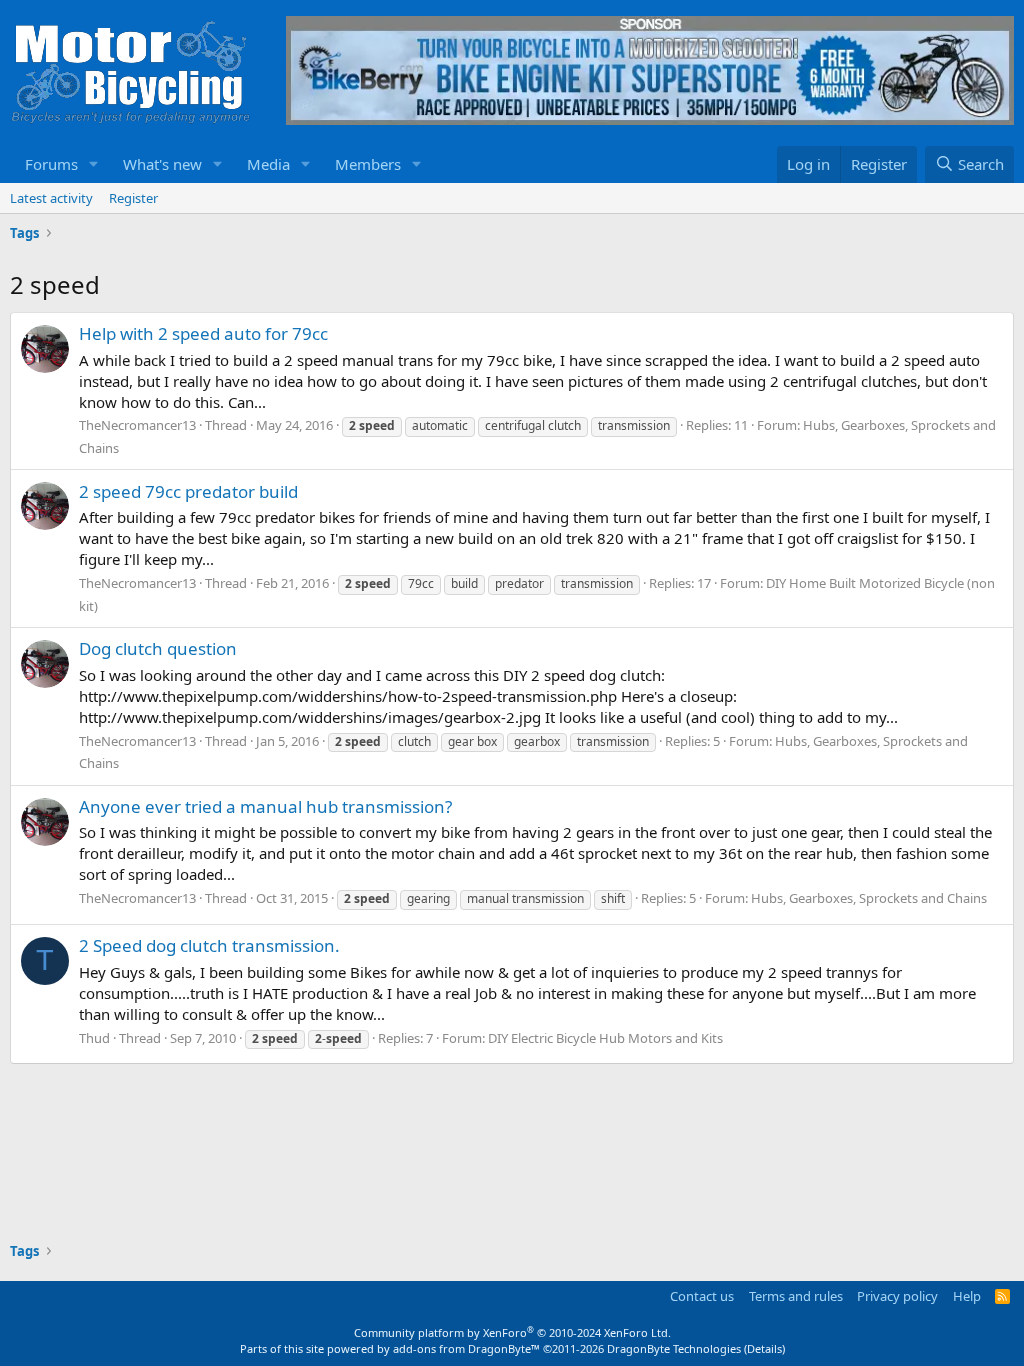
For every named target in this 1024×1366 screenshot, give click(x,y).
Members (368, 164)
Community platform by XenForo (512, 1332)
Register (133, 198)
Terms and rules (796, 1296)
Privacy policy (897, 1296)
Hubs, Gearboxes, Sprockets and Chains (869, 898)
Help (967, 1296)
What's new (162, 164)
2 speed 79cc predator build (188, 491)
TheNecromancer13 (137, 425)
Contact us (702, 1296)
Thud (94, 1038)
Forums (51, 164)
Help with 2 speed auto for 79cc (203, 333)
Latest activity (51, 198)
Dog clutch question (158, 648)
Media (268, 164)
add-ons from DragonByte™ (466, 1348)
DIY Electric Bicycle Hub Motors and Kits (605, 1038)
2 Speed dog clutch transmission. (209, 945)
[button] (94, 164)
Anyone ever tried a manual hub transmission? (265, 806)
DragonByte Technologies (674, 1348)
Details (764, 1348)
